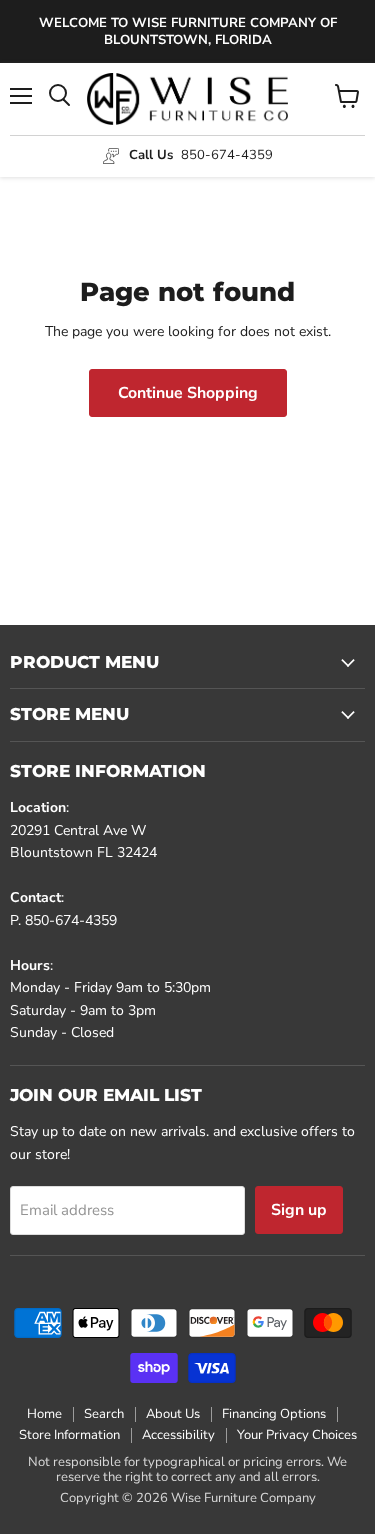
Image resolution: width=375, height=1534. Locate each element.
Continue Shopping (188, 393)
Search (104, 1414)
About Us (173, 1414)
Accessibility (178, 1435)
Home (44, 1414)
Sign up (299, 1210)
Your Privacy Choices (297, 1435)
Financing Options (274, 1414)
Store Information (69, 1435)
